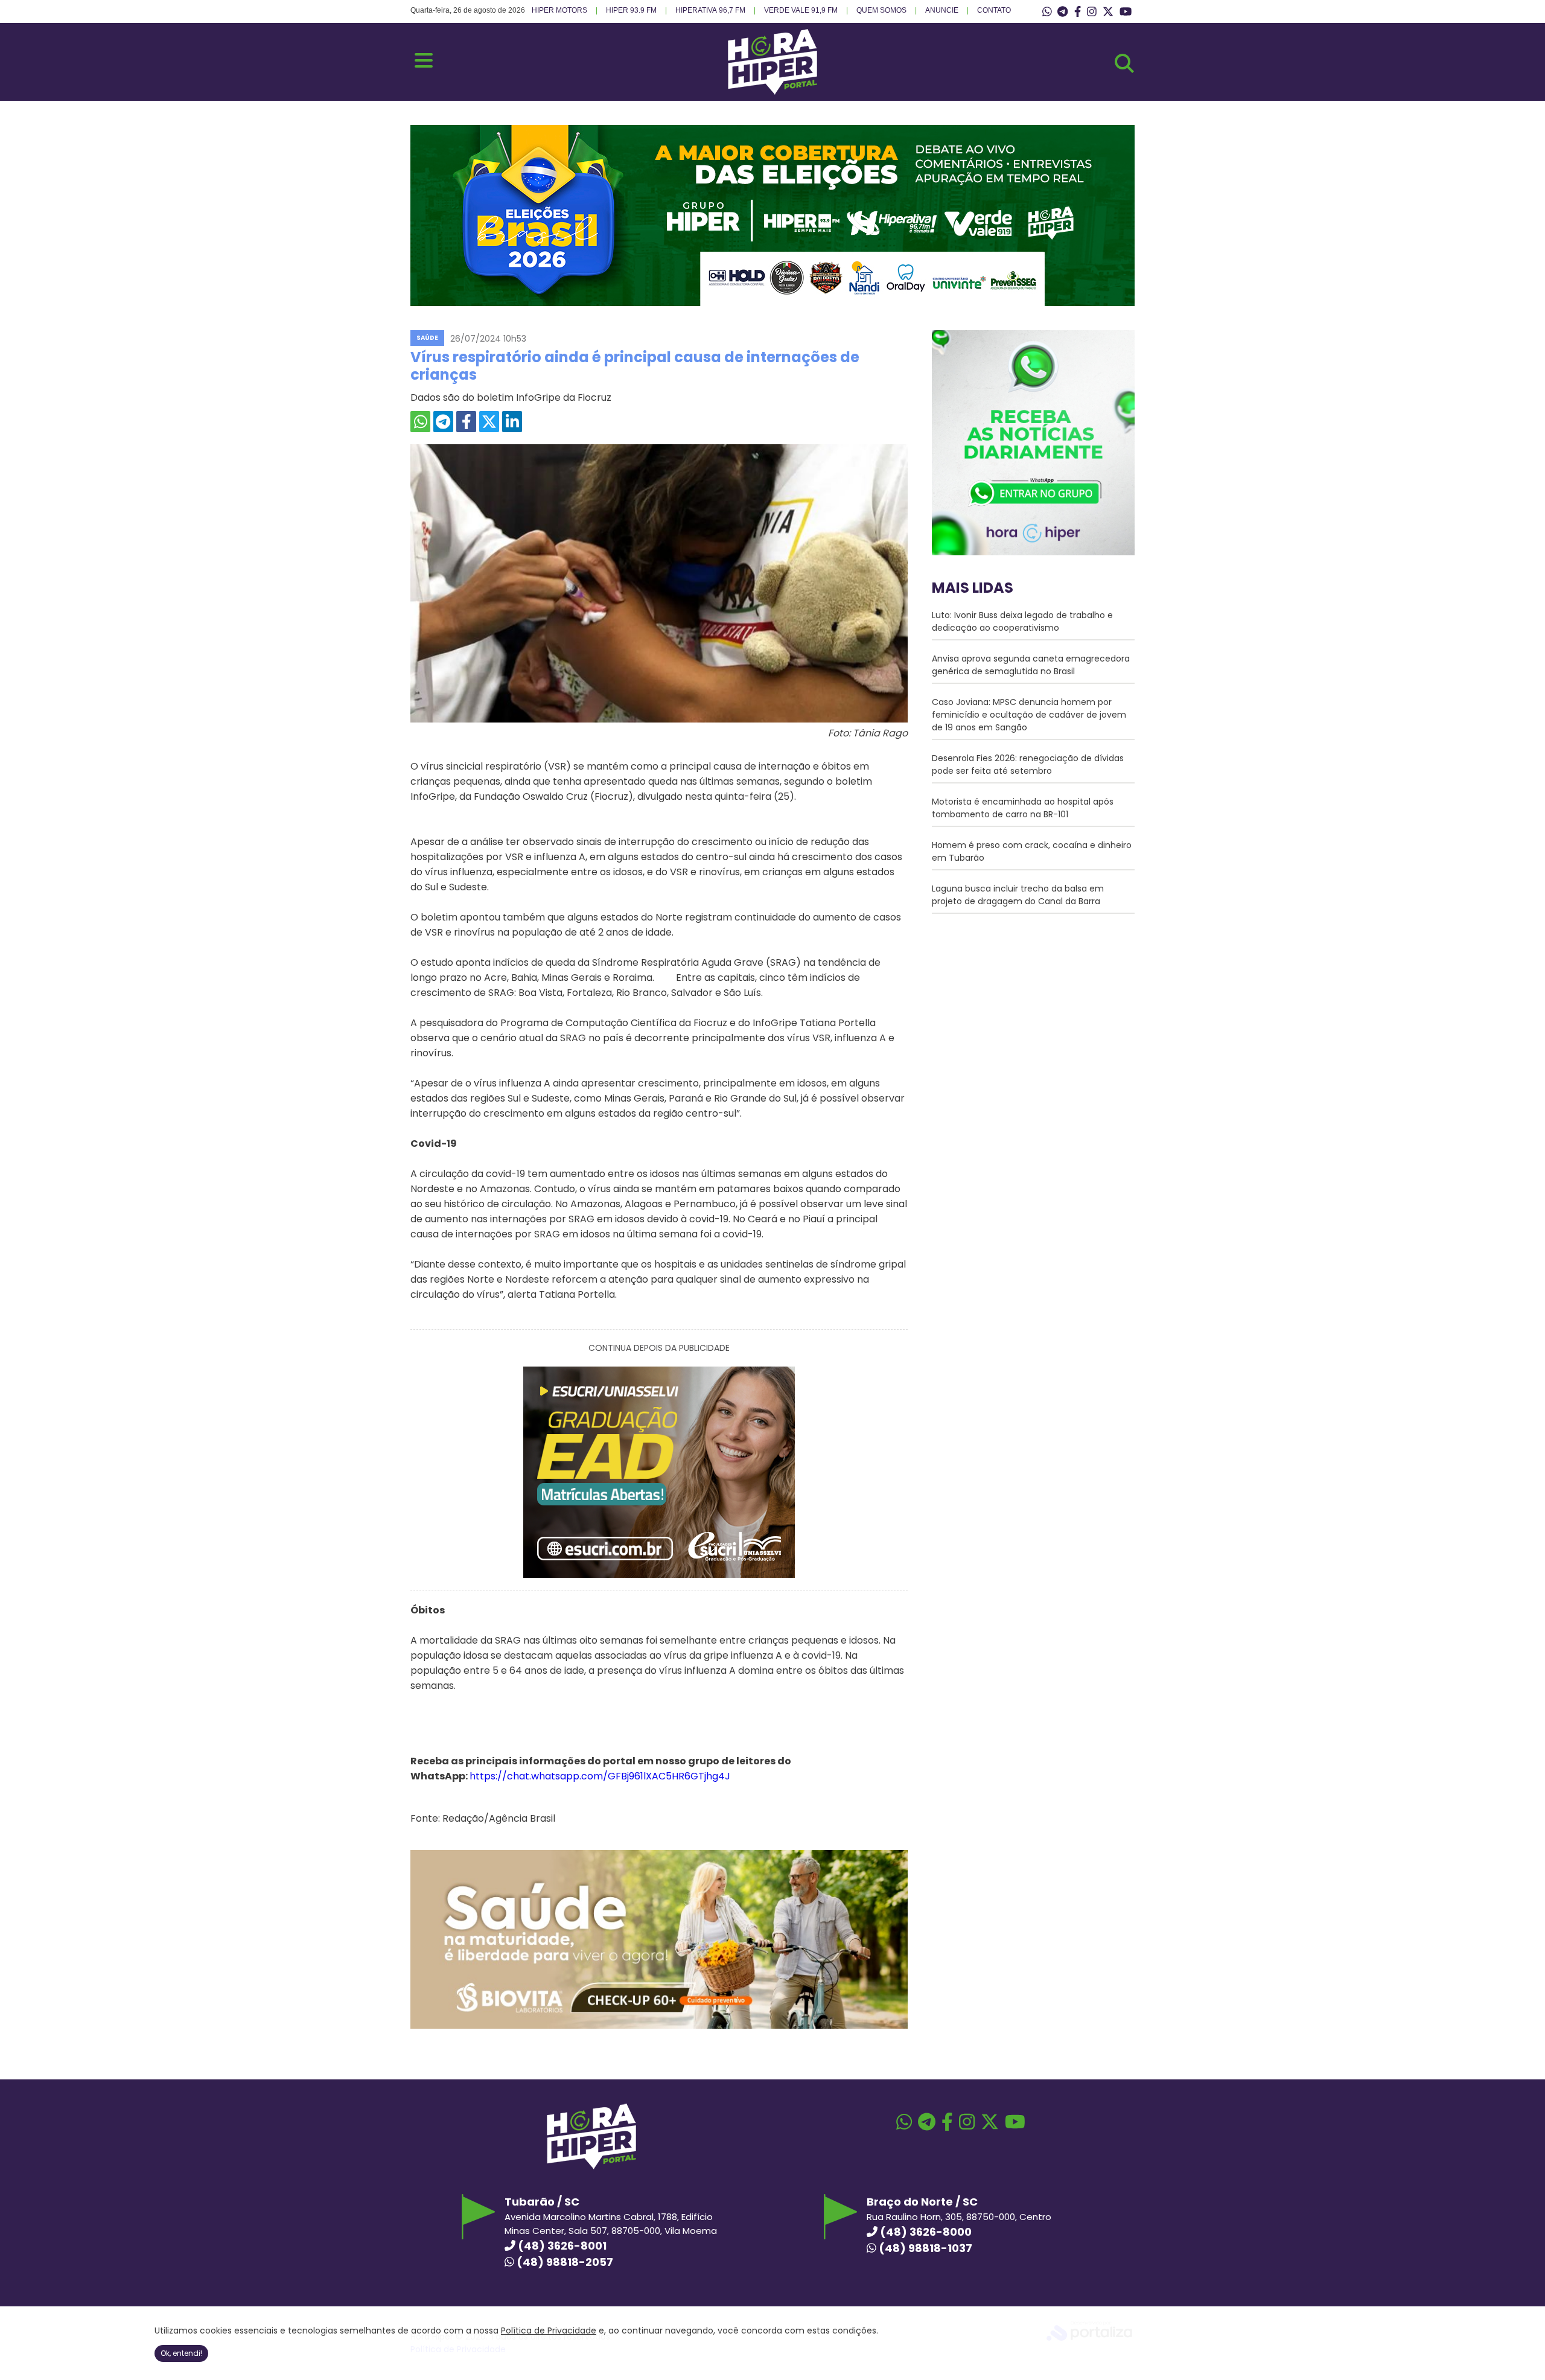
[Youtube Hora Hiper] (1126, 12)
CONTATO (994, 10)
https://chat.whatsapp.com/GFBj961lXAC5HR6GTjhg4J (600, 1776)
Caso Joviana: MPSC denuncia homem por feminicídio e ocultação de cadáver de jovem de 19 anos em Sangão (1029, 715)
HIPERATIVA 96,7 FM (710, 10)
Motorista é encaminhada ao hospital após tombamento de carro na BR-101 (1023, 808)
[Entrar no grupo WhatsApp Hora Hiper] (1047, 12)
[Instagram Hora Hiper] (1092, 12)
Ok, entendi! (181, 2353)
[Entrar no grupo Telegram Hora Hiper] (1062, 12)
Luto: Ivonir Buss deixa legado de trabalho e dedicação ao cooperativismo (1022, 621)
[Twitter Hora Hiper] (1108, 12)
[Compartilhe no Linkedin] (512, 422)
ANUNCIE (942, 10)
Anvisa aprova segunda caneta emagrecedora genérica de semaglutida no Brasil (1031, 665)
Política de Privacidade (549, 2331)
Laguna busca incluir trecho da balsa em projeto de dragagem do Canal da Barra (1018, 895)
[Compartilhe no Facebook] (466, 422)
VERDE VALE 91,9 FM (801, 10)
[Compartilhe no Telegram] (443, 422)
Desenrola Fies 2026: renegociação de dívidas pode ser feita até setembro (1028, 764)
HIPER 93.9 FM (631, 10)
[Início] (772, 91)
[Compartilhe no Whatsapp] (420, 422)
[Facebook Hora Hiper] (1078, 12)
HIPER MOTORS (559, 10)
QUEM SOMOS (881, 10)
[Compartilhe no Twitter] (489, 422)
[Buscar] (1124, 63)
